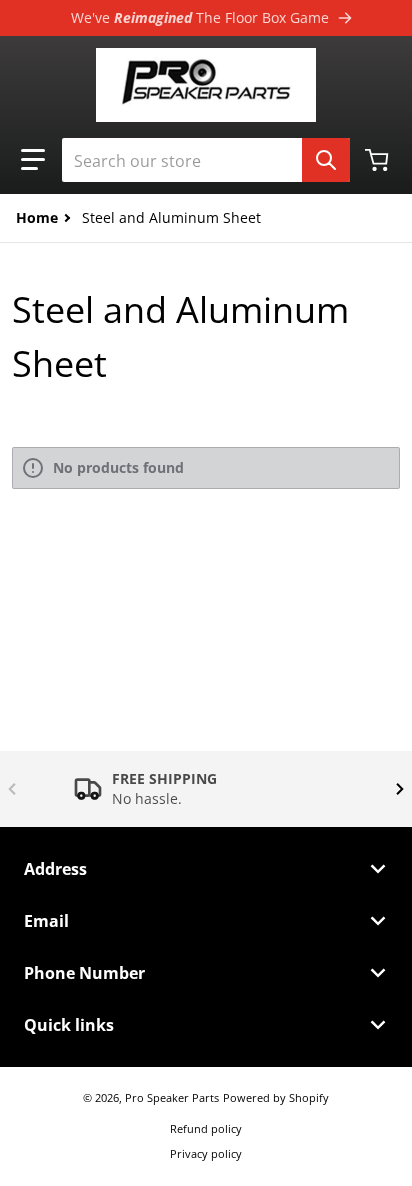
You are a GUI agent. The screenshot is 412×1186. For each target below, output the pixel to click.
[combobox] (206, 160)
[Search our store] (326, 160)
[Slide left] (12, 789)
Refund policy (206, 1128)
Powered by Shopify (276, 1097)
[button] (33, 160)
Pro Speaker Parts (172, 1097)
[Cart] (379, 160)
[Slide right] (400, 789)
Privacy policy (206, 1153)
